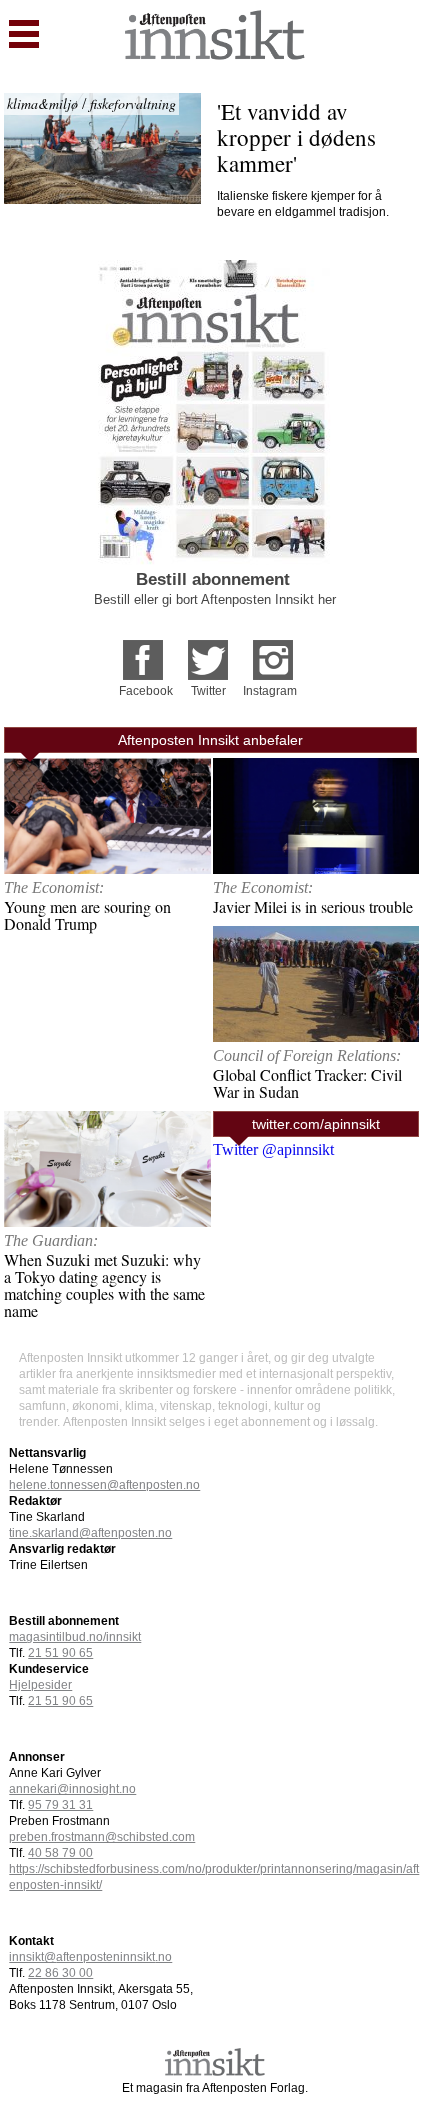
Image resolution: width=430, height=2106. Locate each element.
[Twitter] (208, 653)
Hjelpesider (40, 1685)
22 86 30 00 (60, 1973)
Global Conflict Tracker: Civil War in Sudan (307, 1083)
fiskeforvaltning (133, 103)
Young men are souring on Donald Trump (87, 915)
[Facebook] (143, 653)
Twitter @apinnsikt (273, 1149)
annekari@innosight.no (72, 1789)
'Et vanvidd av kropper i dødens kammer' (299, 137)
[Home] (215, 54)
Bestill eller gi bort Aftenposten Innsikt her (215, 599)
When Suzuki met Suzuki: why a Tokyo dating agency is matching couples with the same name (104, 1285)
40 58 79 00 (60, 1853)
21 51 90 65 (60, 1653)
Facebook (146, 691)
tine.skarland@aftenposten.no (90, 1533)
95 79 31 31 (60, 1805)
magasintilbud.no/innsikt (75, 1637)
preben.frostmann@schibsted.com (102, 1837)
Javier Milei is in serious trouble (313, 906)
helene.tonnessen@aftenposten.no (104, 1485)
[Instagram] (273, 653)
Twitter (208, 691)
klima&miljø (42, 103)
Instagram (270, 691)
